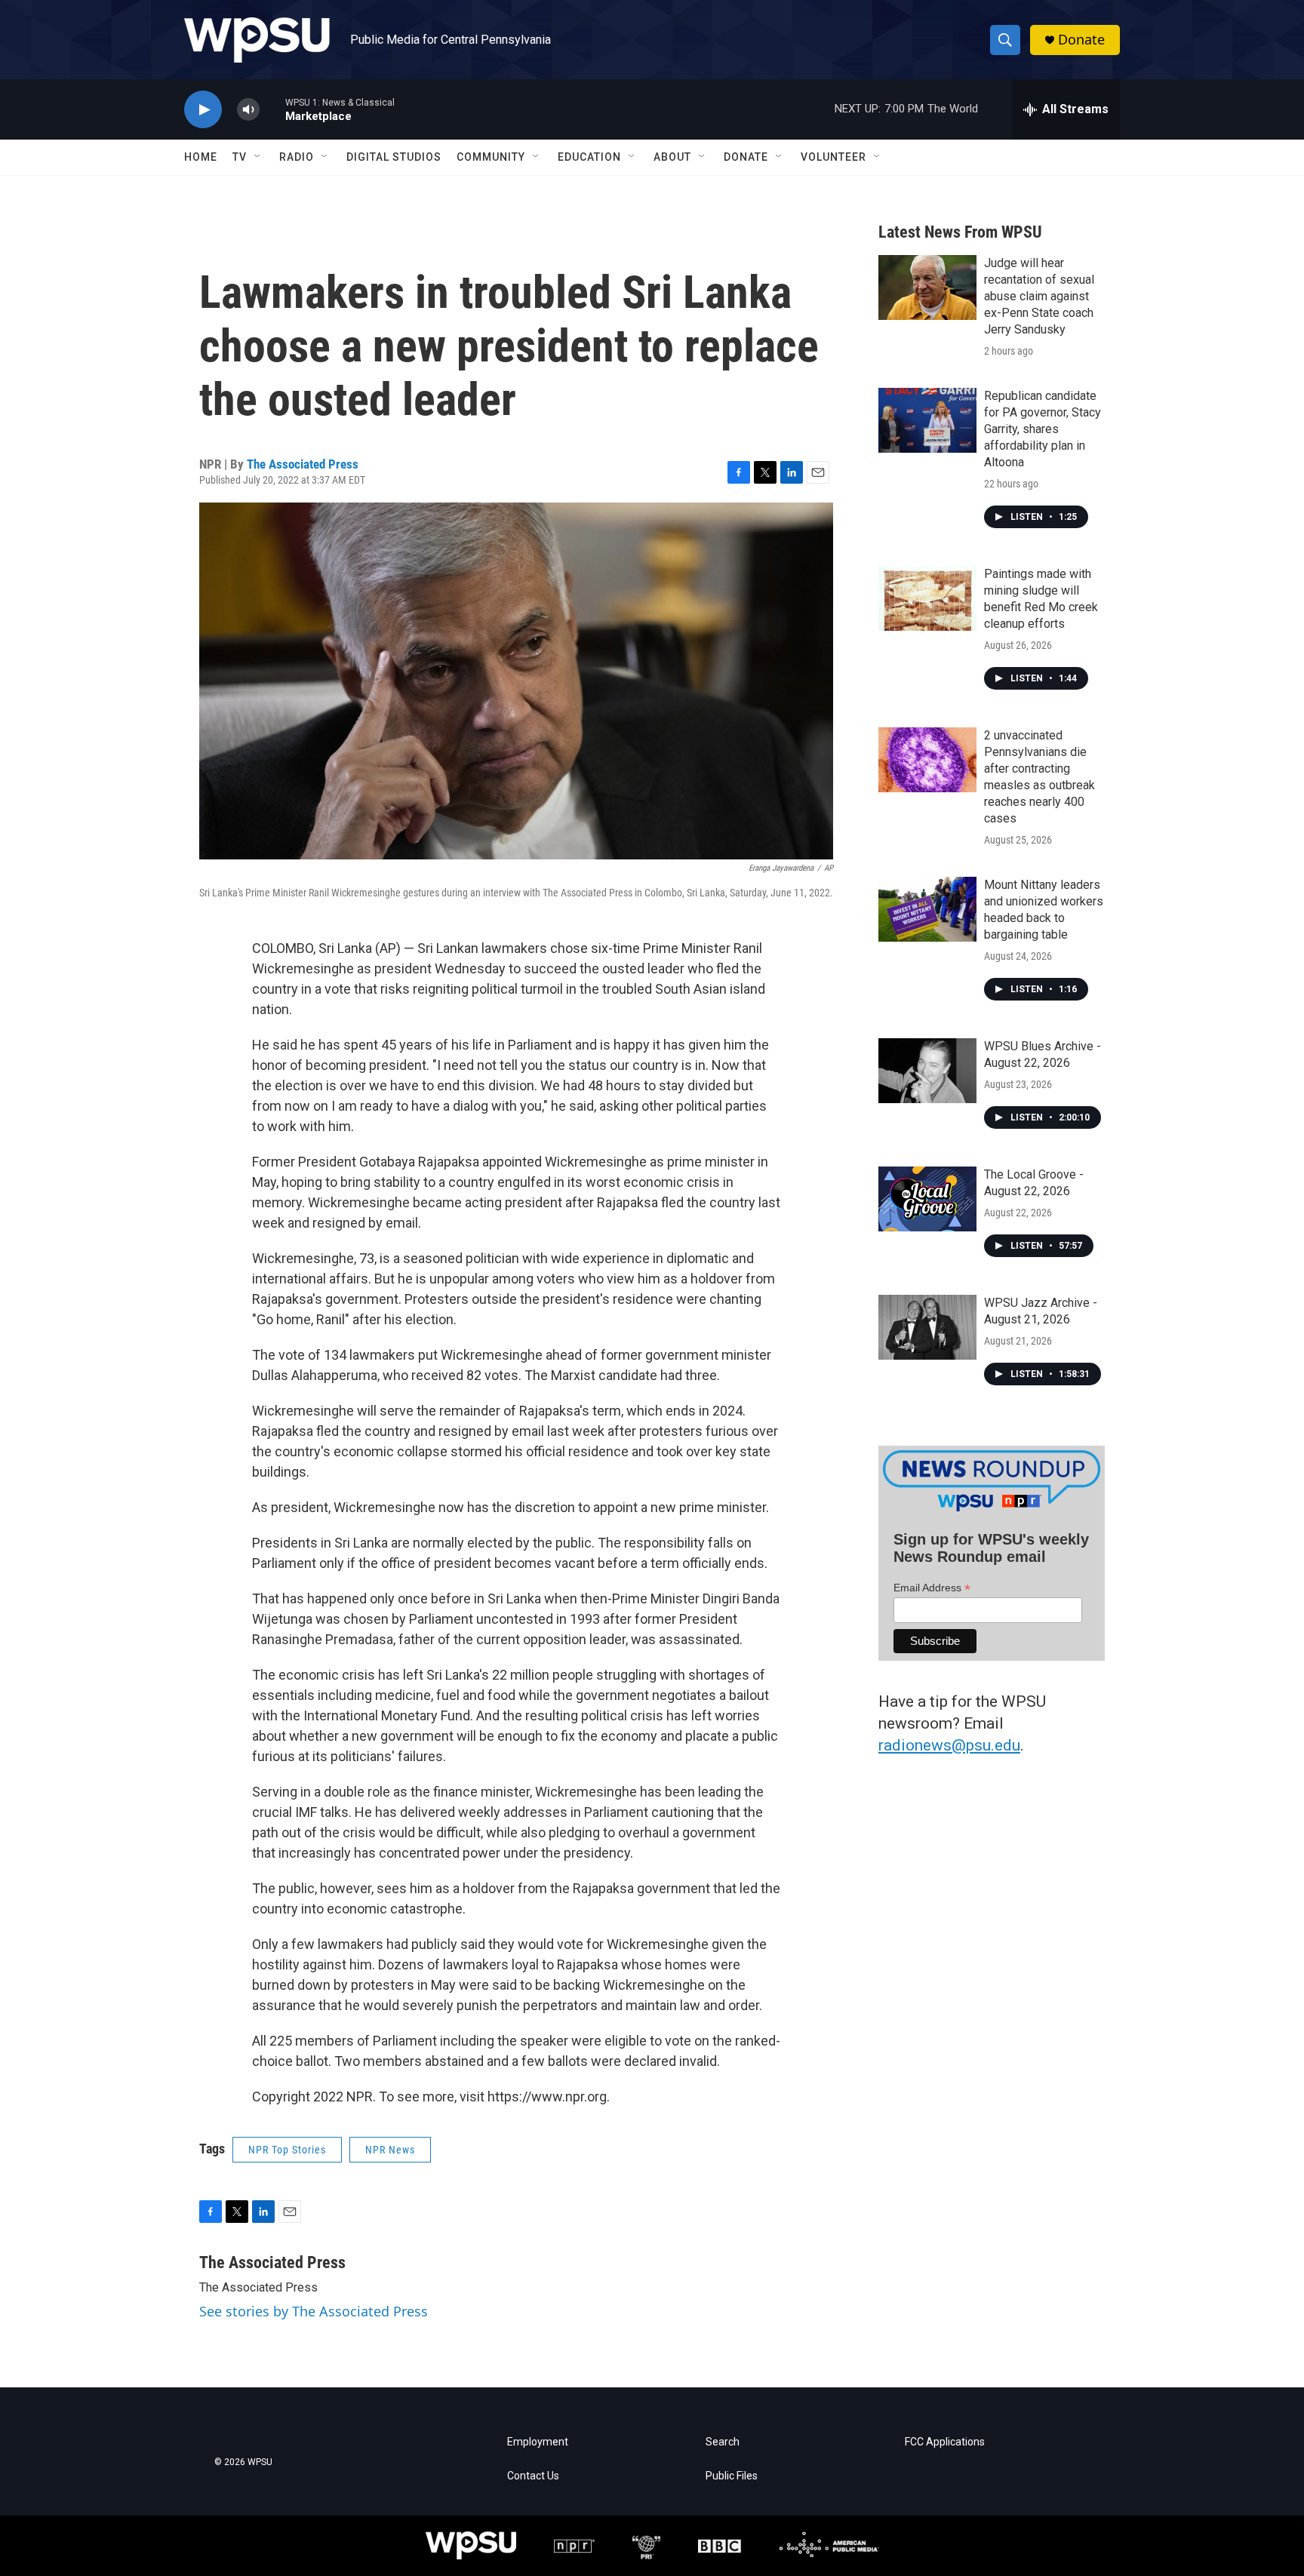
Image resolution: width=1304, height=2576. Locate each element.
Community (491, 157)
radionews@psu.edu (949, 1745)
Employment (538, 2442)
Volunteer (833, 157)
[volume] (248, 110)
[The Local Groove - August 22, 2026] (927, 1199)
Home (201, 157)
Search (723, 2442)
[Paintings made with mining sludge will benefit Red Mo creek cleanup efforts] (927, 598)
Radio (297, 157)
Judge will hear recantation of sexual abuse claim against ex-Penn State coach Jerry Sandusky (1039, 296)
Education (589, 157)
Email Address (932, 1588)
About (672, 157)
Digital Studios (394, 157)
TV (240, 157)
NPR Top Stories (287, 2150)
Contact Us (533, 2476)
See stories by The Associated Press (314, 2311)
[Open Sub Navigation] (258, 157)
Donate (1081, 40)
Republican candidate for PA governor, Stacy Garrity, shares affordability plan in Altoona (1043, 429)
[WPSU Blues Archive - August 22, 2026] (927, 1071)
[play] (203, 110)
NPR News (390, 2150)
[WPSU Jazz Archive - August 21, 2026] (927, 1327)
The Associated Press (303, 464)
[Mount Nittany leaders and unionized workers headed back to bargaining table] (927, 909)
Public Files (732, 2476)
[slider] (272, 109)
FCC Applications (945, 2442)
